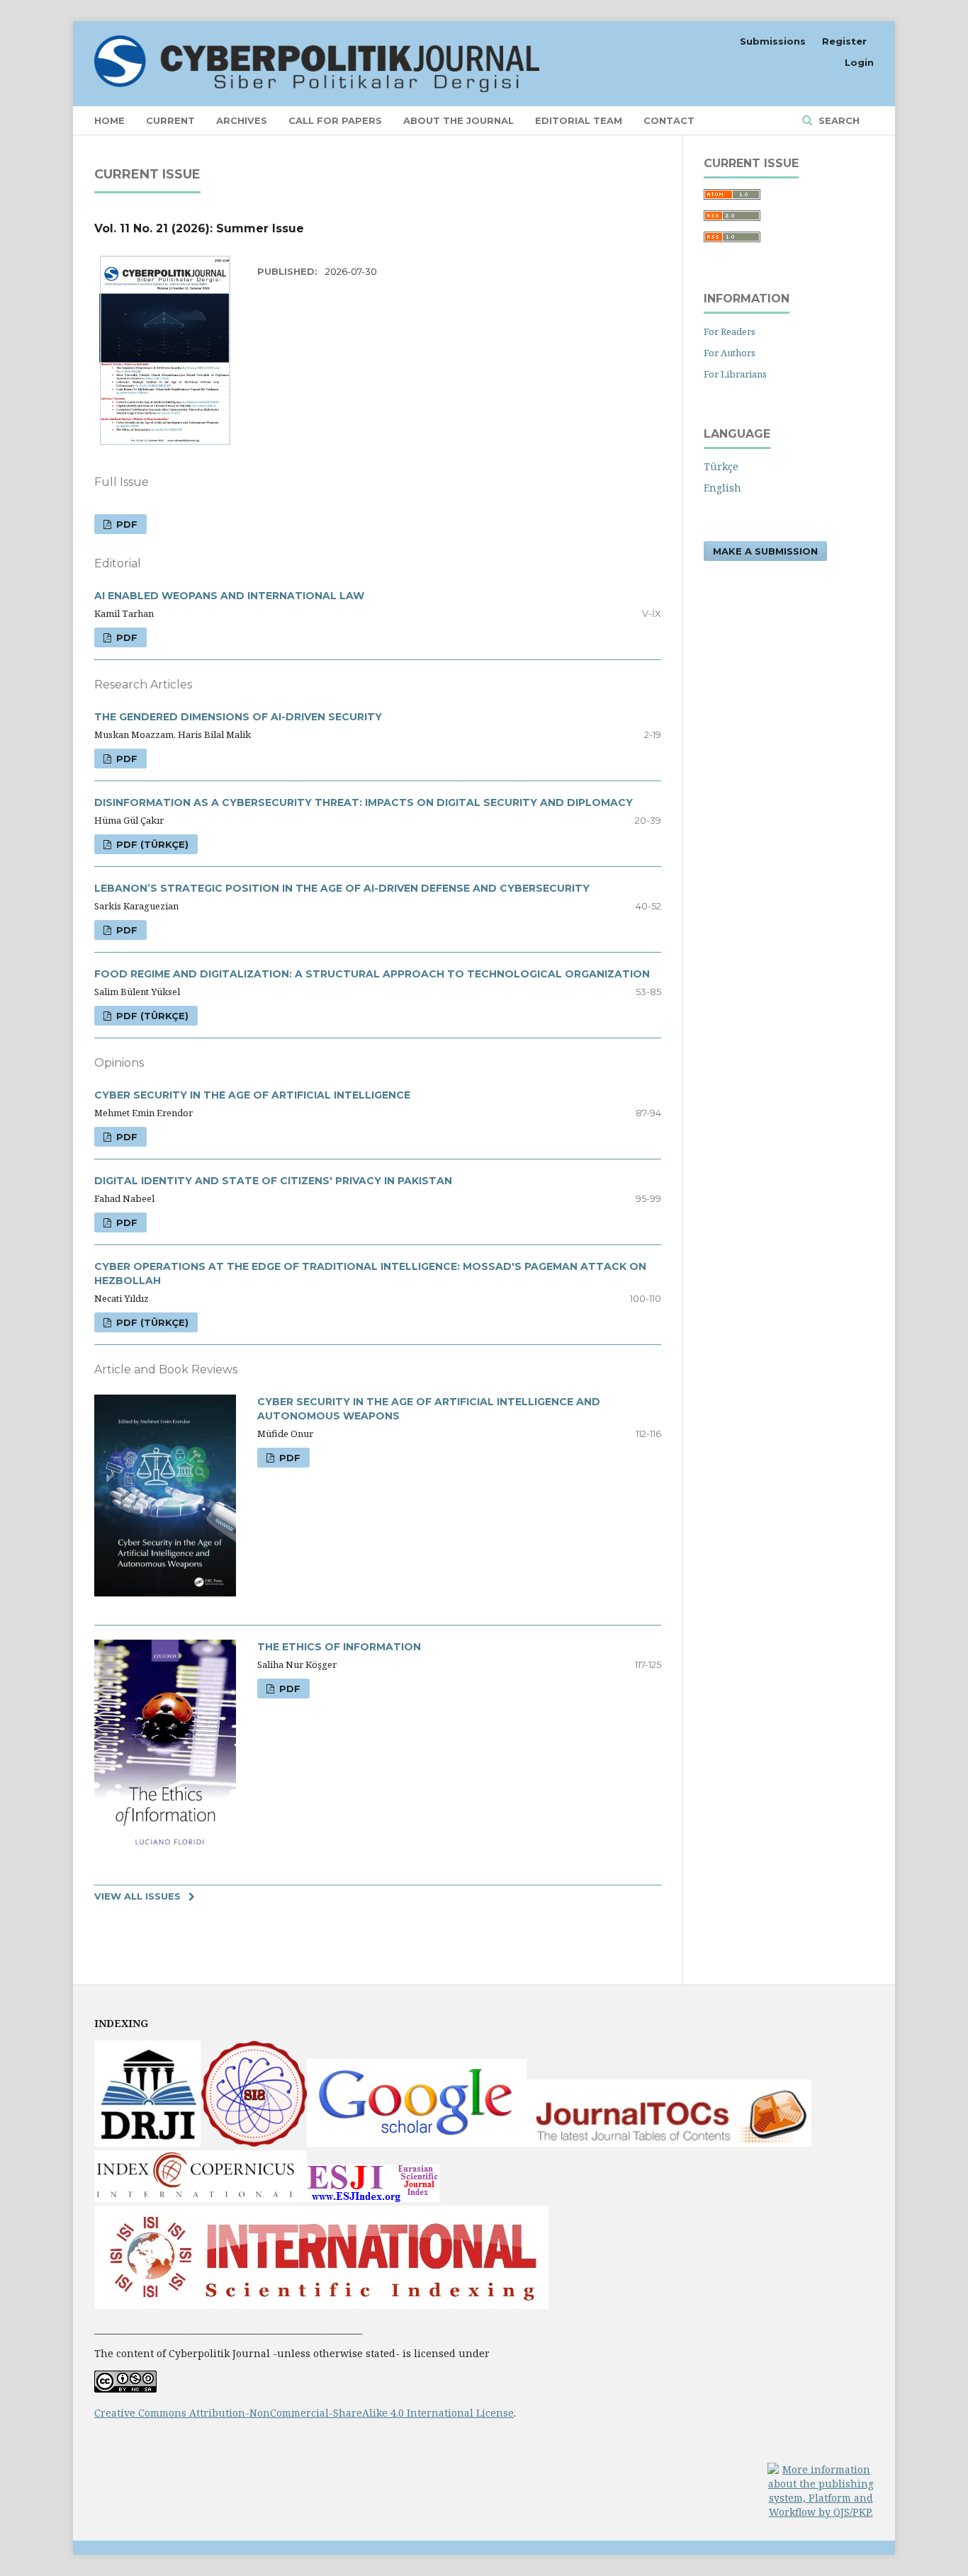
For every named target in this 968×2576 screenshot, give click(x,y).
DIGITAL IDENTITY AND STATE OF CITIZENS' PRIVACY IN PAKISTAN (273, 1181)
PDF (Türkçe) (151, 844)
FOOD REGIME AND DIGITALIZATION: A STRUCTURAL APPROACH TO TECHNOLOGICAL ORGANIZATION (372, 974)
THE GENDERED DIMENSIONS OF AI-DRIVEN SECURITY (238, 717)
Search (838, 120)
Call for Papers (335, 120)
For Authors (730, 353)
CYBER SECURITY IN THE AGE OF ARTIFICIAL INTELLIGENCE (252, 1095)
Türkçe (721, 466)
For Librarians (735, 374)
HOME (109, 120)
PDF (125, 524)
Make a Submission (765, 551)
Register (844, 41)
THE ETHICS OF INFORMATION (339, 1647)
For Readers (730, 331)
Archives (242, 120)
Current (170, 120)
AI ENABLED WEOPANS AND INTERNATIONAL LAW (229, 596)
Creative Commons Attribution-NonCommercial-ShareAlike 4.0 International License (304, 2413)
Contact (669, 120)
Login (859, 62)
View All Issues (137, 1896)
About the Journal (458, 120)
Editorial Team (579, 120)
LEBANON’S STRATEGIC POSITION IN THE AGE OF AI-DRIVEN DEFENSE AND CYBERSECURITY (342, 888)
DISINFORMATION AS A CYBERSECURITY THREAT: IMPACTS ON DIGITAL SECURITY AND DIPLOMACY (364, 802)
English (722, 488)
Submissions (773, 41)
